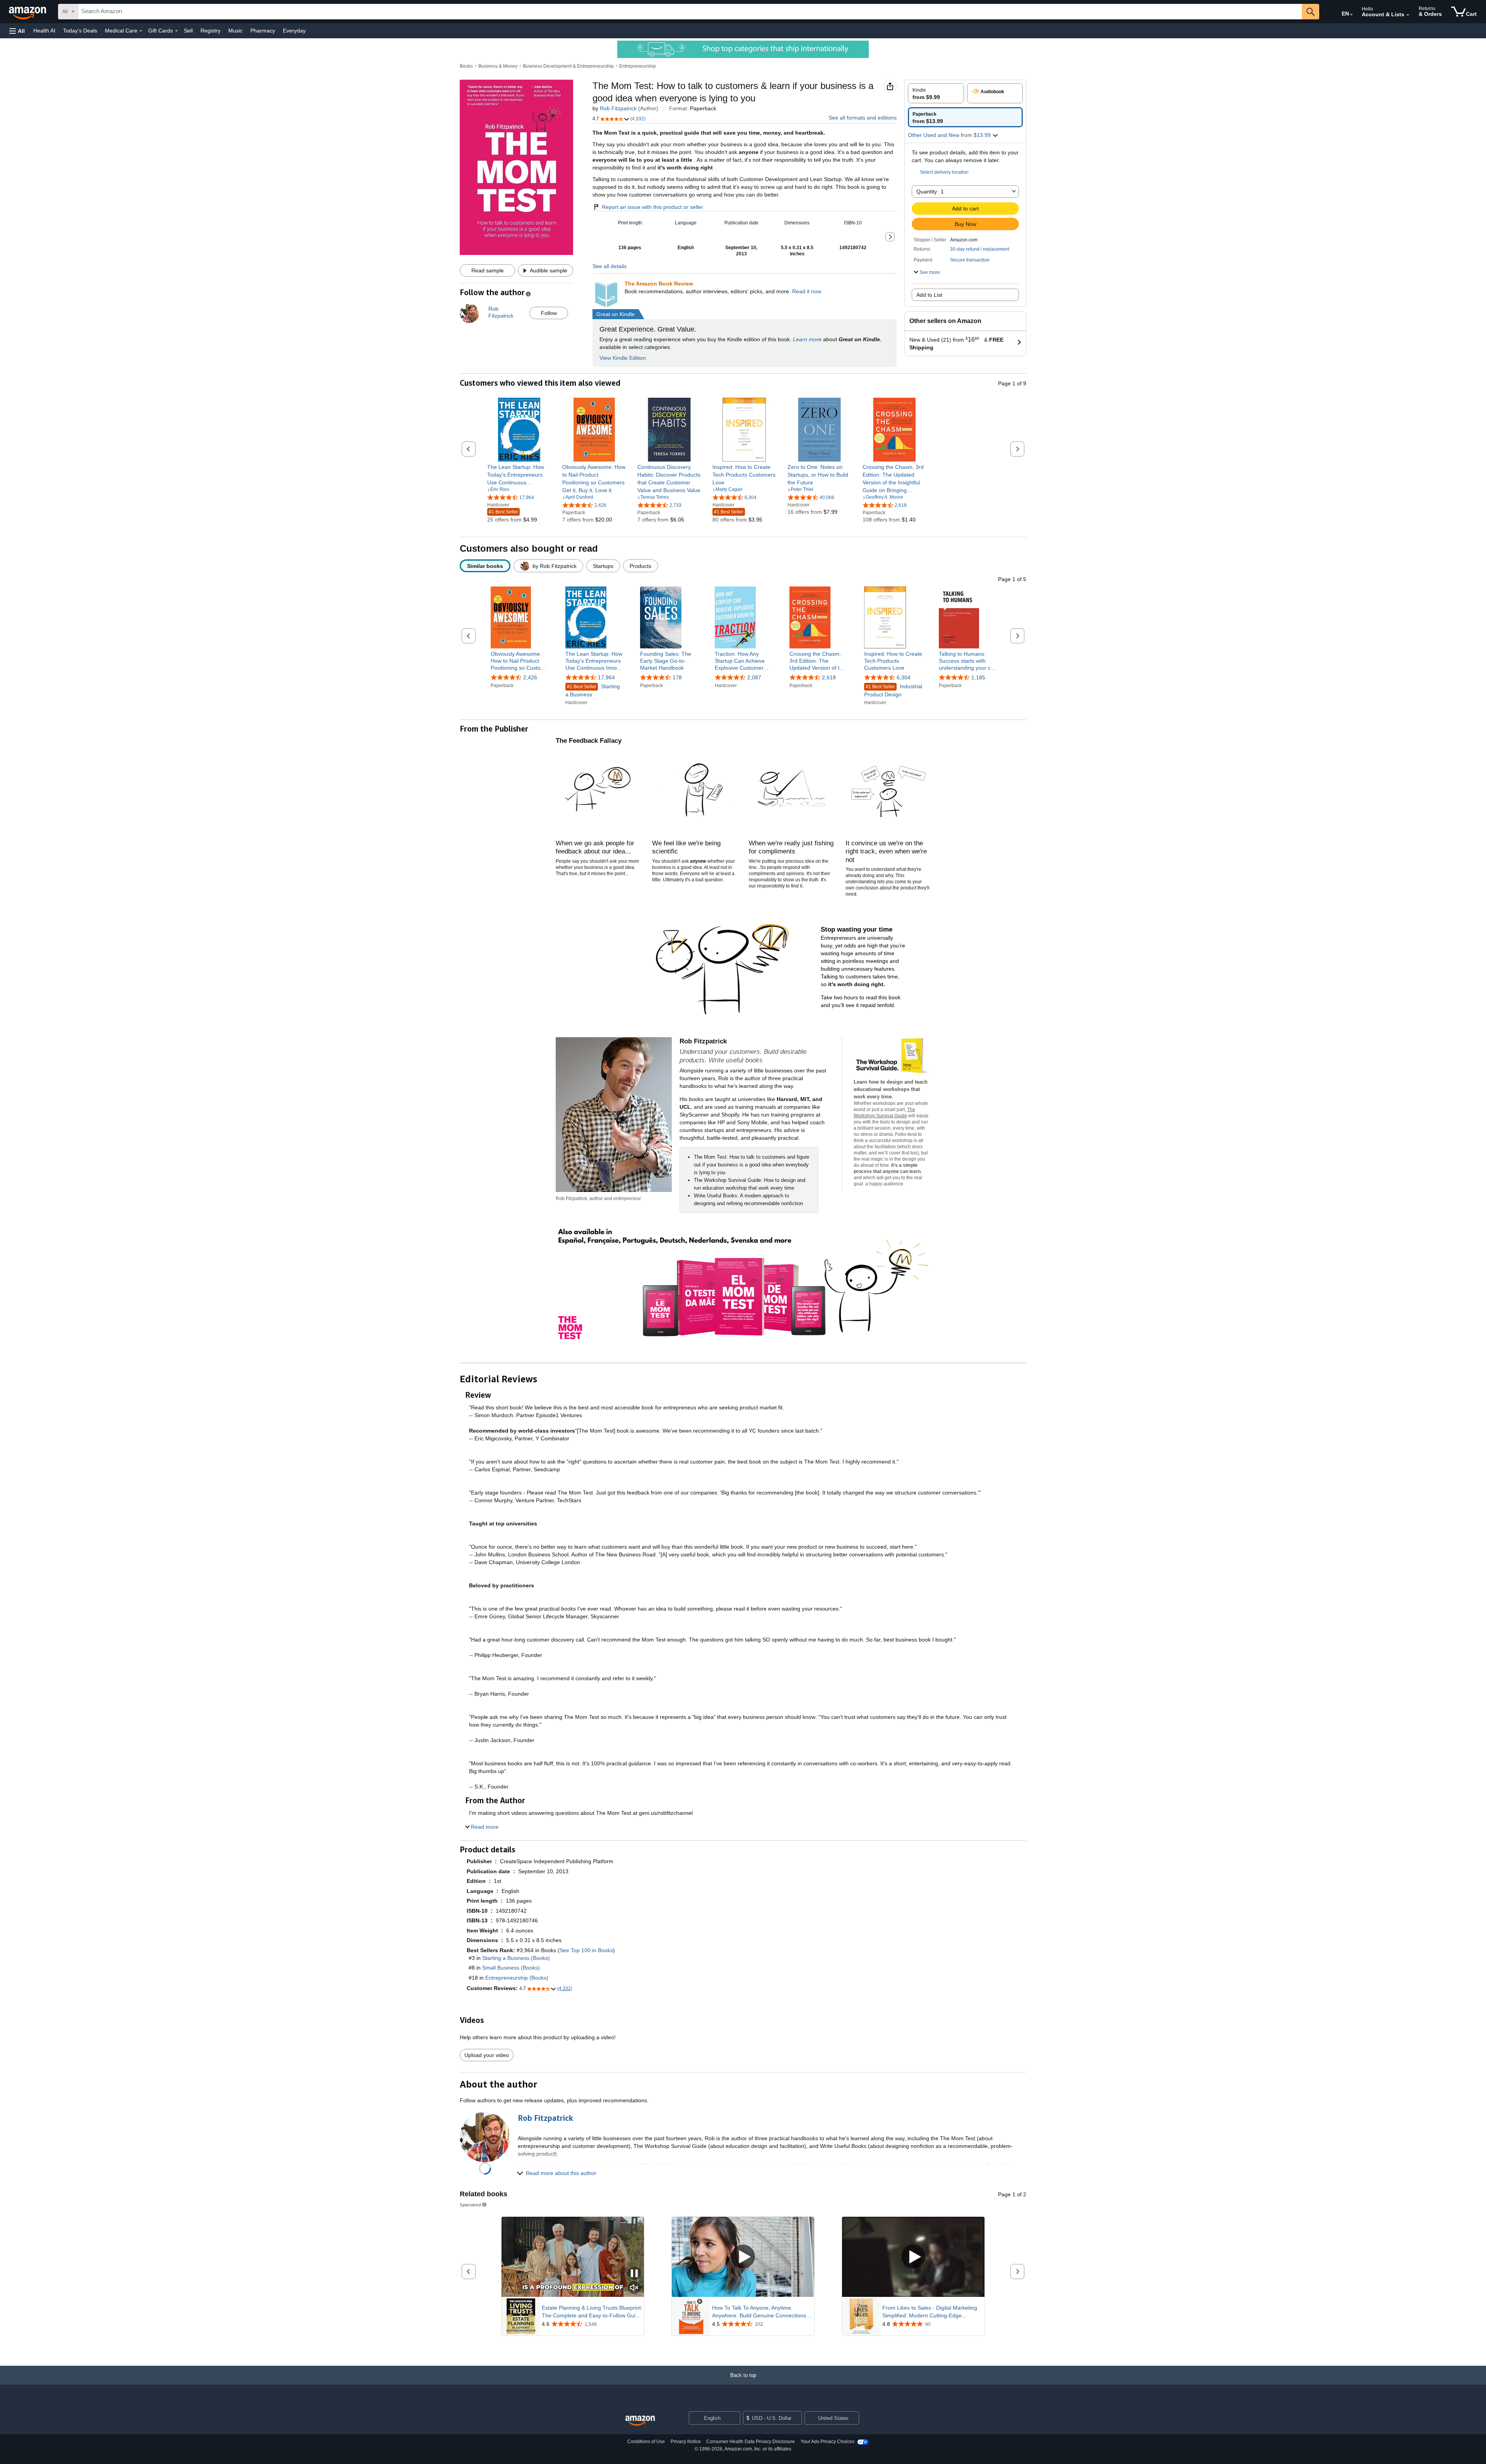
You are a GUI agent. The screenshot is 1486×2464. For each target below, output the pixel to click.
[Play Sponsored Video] (743, 2257)
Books (466, 66)
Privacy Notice (686, 2442)
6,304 (904, 677)
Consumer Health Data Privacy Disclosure (751, 2442)
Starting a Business (593, 690)
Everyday (294, 31)
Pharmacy (263, 31)
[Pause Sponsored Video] (634, 2274)
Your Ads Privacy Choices (828, 2442)
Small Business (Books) (511, 1968)
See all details (609, 266)
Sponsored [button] (470, 2205)
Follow (549, 313)
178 (677, 677)
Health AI (44, 31)
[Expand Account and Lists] (1408, 15)
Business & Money (498, 66)
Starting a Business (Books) (516, 1958)
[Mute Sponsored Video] (634, 2288)
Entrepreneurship (638, 66)
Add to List (929, 295)
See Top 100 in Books (586, 1950)
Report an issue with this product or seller (652, 207)
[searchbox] (690, 12)
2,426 (530, 677)
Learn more (807, 339)
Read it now (807, 291)
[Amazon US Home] (640, 2421)
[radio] (936, 93)
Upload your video (487, 2055)
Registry (211, 31)
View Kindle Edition (623, 358)
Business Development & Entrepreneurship (568, 66)
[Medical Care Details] (141, 31)
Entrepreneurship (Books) (517, 1978)
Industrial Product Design (893, 690)
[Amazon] (28, 12)
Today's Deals (80, 31)
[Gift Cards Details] (176, 31)
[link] (519, 475)
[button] (17, 31)
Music (235, 31)
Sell (188, 31)
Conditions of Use (646, 2442)
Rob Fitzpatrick (618, 108)
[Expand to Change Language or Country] (1351, 15)
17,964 (606, 677)
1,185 (978, 677)
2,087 (754, 677)
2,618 (829, 677)
